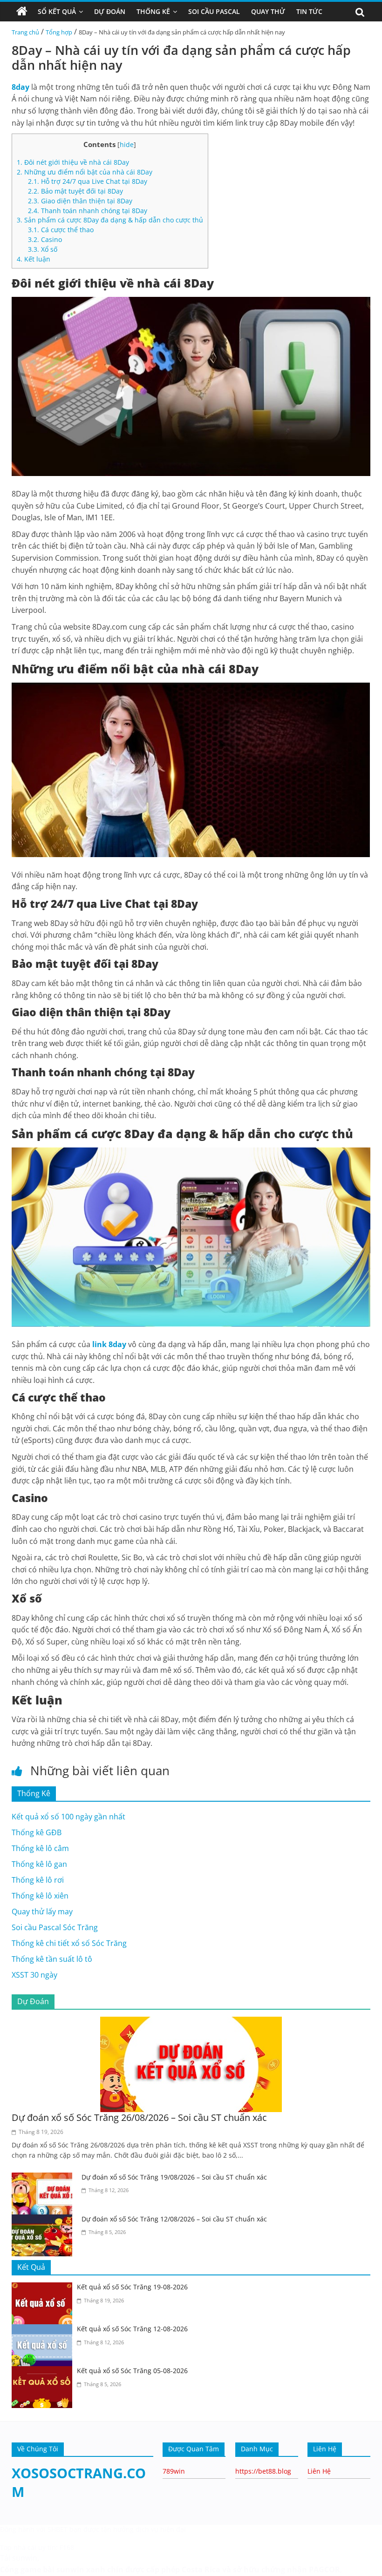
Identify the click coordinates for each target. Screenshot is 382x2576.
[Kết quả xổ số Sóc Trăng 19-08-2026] (44, 2288)
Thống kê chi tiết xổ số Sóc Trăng (69, 1943)
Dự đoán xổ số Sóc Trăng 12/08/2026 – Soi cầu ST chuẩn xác (174, 2219)
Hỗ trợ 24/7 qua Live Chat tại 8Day (88, 181)
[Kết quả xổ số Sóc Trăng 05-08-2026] (44, 2372)
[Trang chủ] (22, 12)
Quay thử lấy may (42, 1912)
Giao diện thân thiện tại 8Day (80, 201)
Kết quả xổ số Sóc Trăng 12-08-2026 (132, 2329)
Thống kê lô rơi (38, 1880)
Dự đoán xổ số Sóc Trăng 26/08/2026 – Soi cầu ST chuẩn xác (139, 2117)
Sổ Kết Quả (57, 11)
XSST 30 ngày (34, 1975)
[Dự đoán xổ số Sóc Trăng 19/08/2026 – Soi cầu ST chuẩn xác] (44, 2178)
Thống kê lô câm (40, 1848)
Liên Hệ (319, 2471)
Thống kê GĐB (37, 1832)
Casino (45, 239)
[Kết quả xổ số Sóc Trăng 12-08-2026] (44, 2330)
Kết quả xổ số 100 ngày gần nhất (68, 1817)
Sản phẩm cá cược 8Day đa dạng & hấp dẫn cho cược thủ (110, 220)
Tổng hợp (59, 32)
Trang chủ (25, 32)
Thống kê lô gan (39, 1864)
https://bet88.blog (263, 2471)
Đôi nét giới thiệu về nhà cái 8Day (73, 162)
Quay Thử (268, 11)
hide (127, 144)
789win (174, 2471)
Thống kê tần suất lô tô (52, 1959)
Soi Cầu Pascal (214, 11)
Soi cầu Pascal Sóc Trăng (55, 1927)
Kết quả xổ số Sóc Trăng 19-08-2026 (132, 2287)
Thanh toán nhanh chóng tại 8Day (88, 211)
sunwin (70, 2569)
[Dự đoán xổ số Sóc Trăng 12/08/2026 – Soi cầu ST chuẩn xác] (44, 2220)
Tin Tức (309, 11)
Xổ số (43, 249)
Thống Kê (153, 11)
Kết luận (34, 259)
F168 (67, 2547)
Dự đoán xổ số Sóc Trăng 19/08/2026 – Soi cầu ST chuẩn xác (174, 2177)
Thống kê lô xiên (40, 1896)
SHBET (58, 2529)
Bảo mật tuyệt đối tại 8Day (75, 191)
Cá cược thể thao (61, 230)
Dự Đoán (110, 11)
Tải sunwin (19, 2558)
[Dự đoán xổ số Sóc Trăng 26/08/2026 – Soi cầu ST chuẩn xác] (191, 2022)
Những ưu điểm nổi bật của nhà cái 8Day (85, 172)
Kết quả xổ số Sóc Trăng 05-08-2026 (132, 2371)
